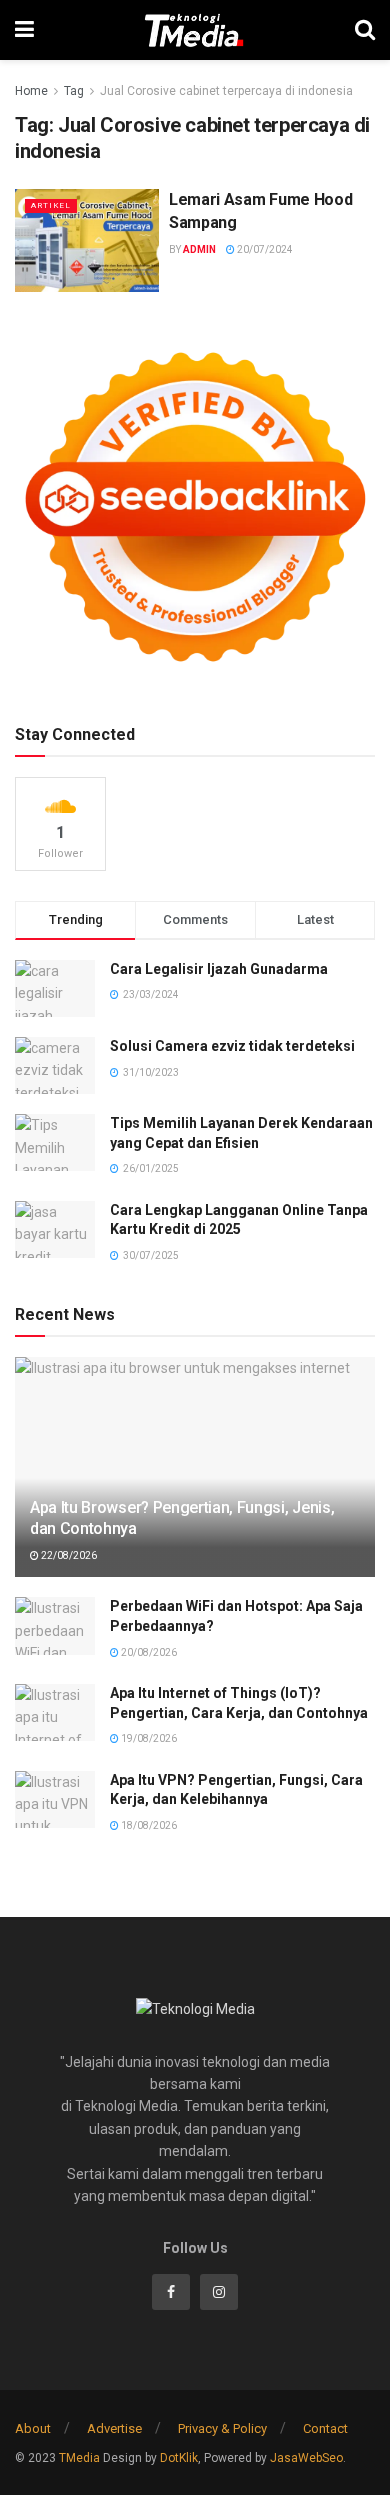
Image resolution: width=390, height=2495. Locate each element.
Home (31, 91)
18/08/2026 (148, 1825)
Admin (199, 249)
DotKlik (179, 2458)
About (33, 2428)
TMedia (79, 2458)
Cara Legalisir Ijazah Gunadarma (219, 969)
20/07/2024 (264, 249)
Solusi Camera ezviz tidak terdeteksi (232, 1046)
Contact (325, 2428)
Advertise (114, 2428)
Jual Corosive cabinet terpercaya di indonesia (226, 91)
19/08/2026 (148, 1738)
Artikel (51, 205)
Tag (74, 91)
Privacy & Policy (222, 2428)
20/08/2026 (148, 1652)
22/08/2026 (68, 1555)
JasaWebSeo (306, 2458)
